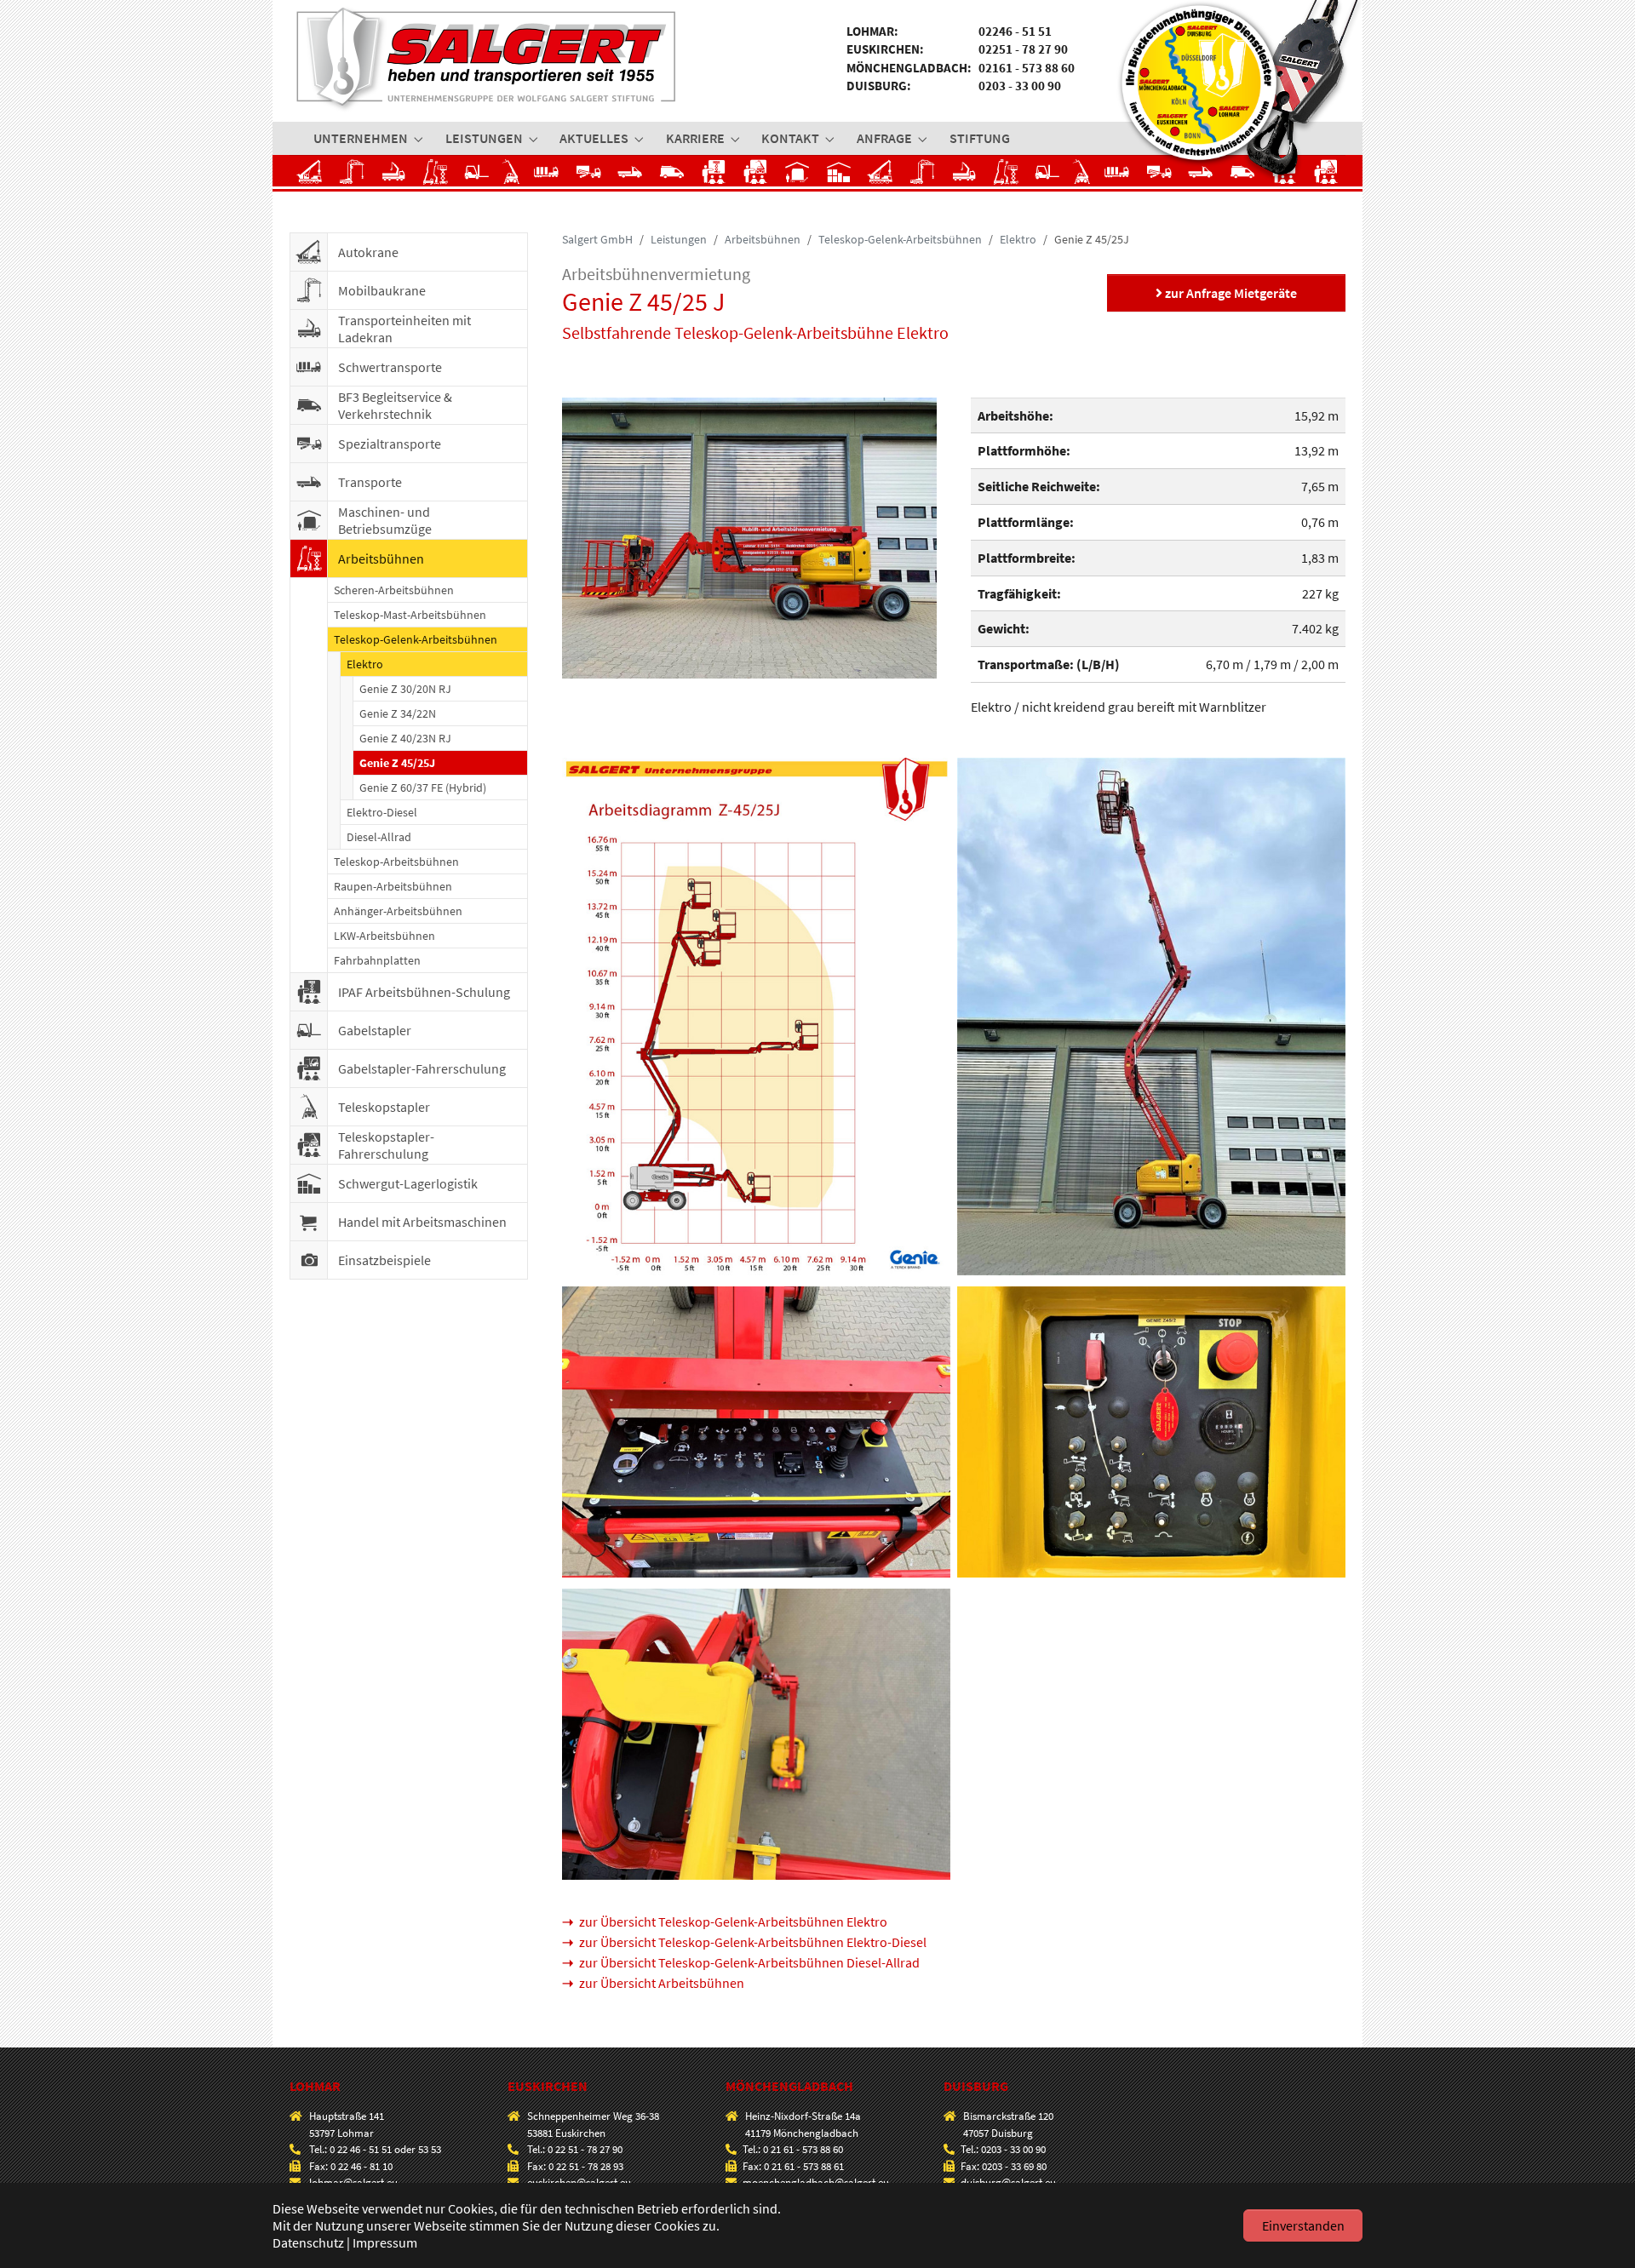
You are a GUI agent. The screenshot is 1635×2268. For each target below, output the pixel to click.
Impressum (385, 2242)
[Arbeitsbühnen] (436, 177)
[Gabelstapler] (477, 177)
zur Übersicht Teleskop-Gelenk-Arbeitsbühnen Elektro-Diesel (753, 1942)
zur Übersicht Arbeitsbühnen (662, 1983)
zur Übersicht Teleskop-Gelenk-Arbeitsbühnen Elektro (733, 1921)
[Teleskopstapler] (515, 177)
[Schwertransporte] (550, 177)
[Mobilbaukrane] (352, 177)
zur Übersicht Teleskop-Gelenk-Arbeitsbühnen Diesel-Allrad (749, 1962)
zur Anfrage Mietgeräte (1230, 293)
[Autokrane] (310, 177)
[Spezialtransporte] (589, 177)
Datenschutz (308, 2242)
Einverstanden (1303, 2225)
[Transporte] (631, 177)
